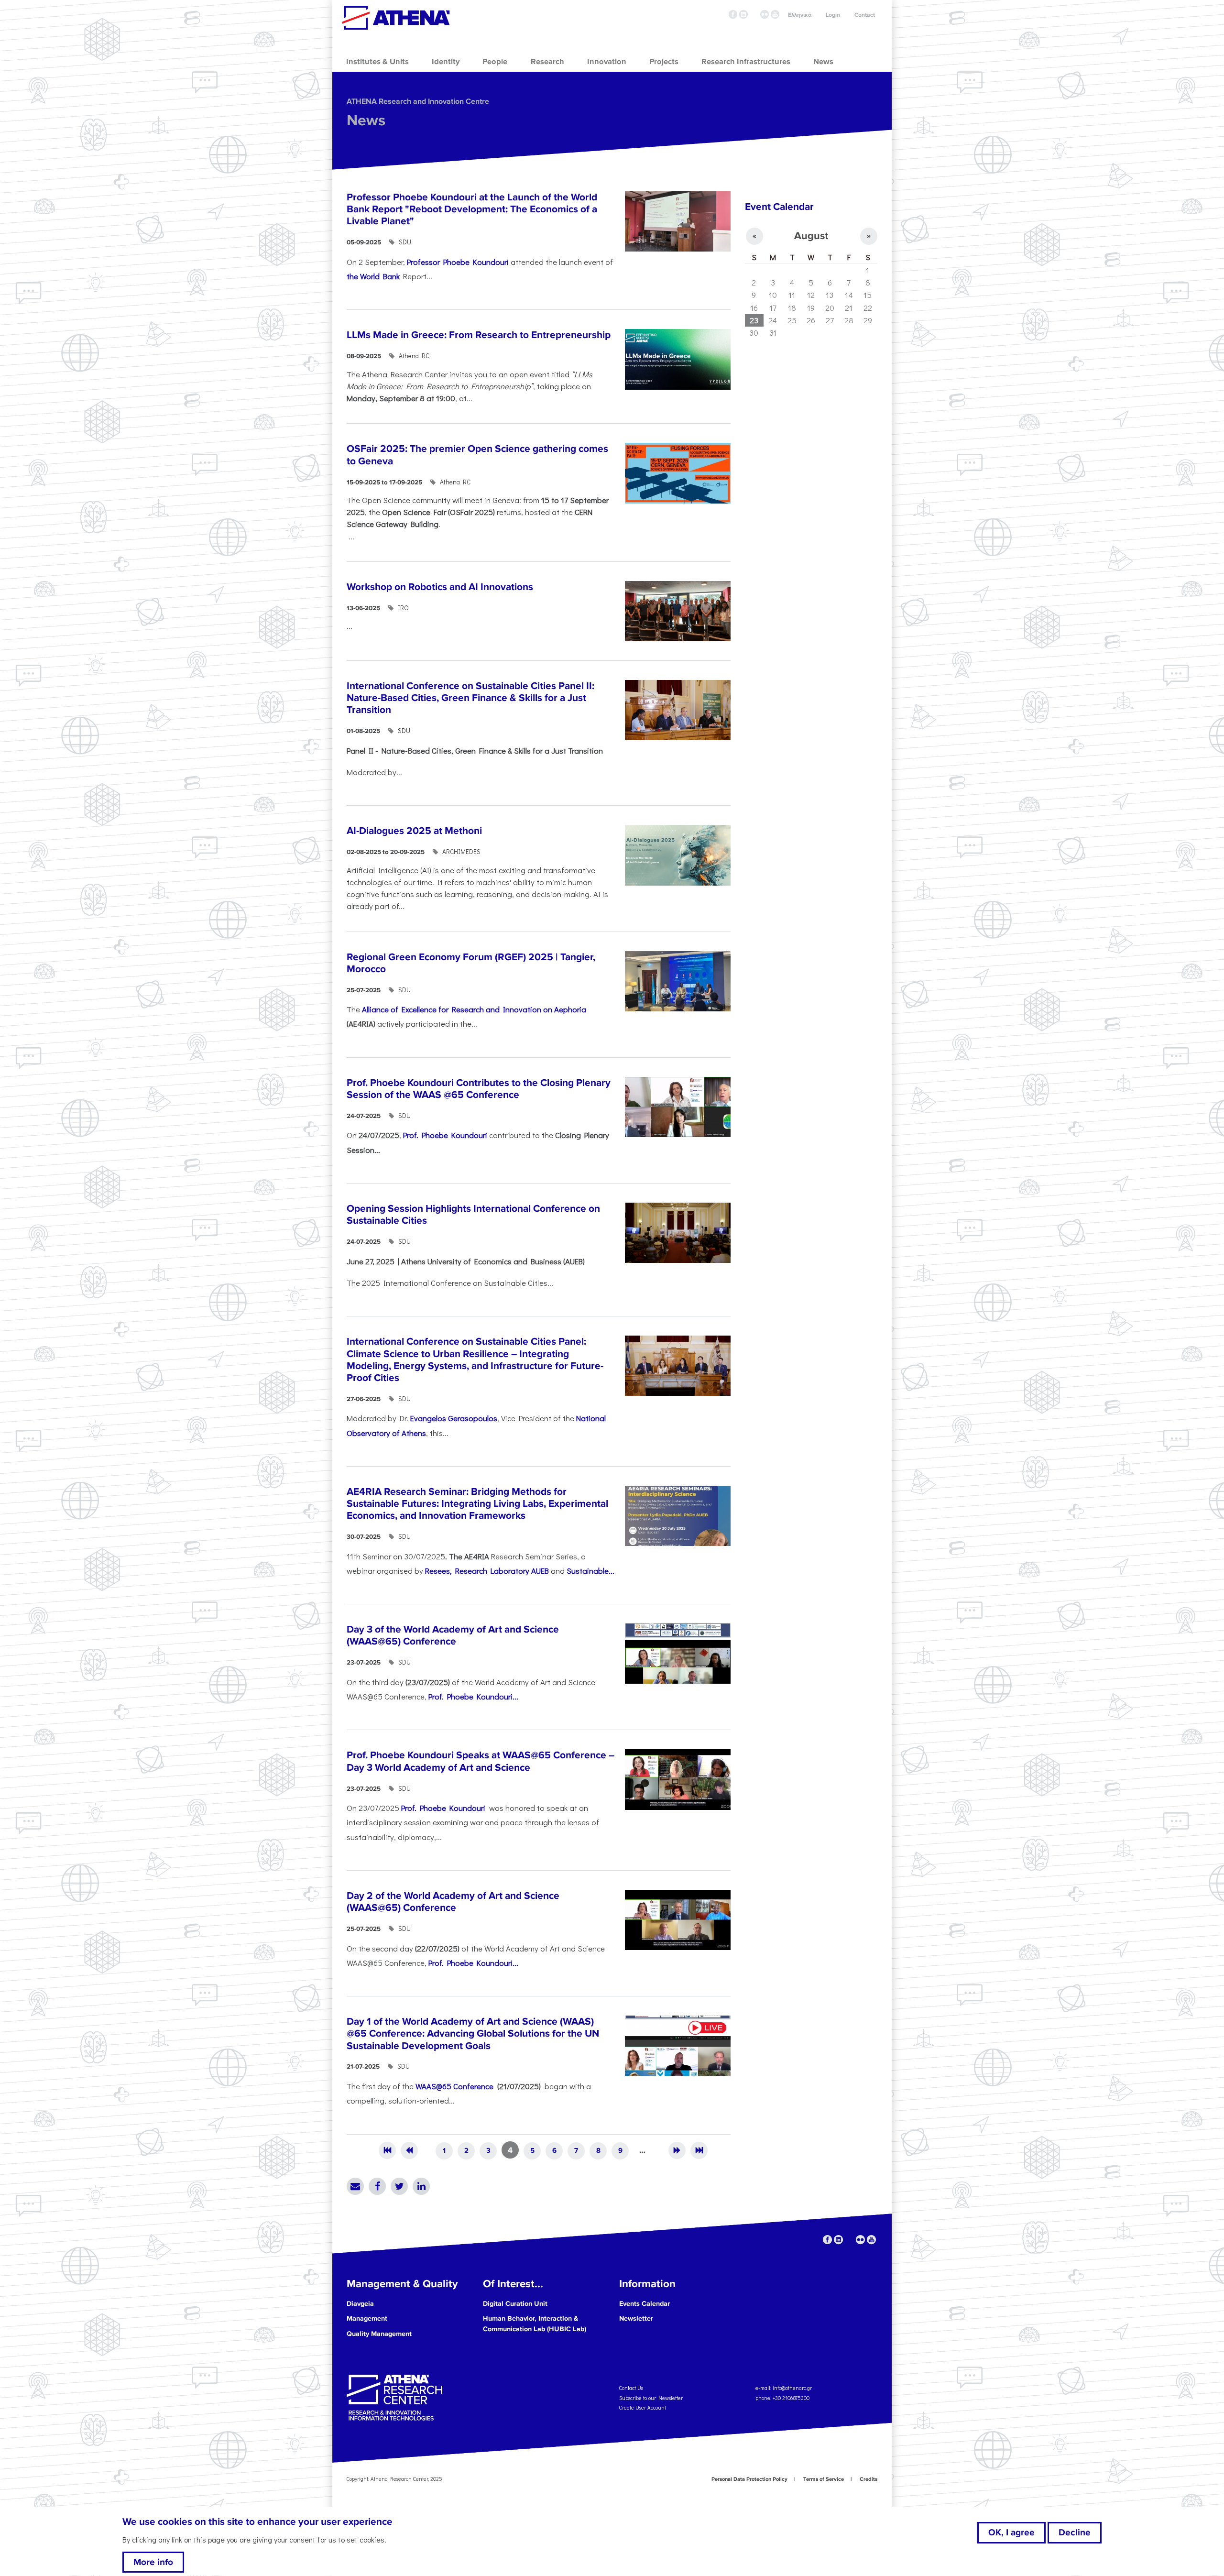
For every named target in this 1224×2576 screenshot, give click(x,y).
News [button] (823, 62)
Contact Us (631, 2388)
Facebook (377, 2186)
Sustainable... (590, 1570)
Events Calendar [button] (645, 2304)
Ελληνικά (800, 15)
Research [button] (547, 62)
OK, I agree (1011, 2532)
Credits (869, 2479)
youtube (775, 14)
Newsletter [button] (636, 2318)
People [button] (495, 62)
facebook (733, 14)
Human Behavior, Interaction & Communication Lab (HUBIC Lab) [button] (535, 2324)
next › (677, 2150)
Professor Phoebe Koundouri (458, 262)
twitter (754, 14)
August (811, 236)
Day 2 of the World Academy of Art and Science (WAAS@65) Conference (453, 1902)
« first (387, 2150)
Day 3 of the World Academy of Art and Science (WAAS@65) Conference (453, 1635)
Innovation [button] (607, 62)
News (366, 121)
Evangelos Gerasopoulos (454, 1418)
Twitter (399, 2186)
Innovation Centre (396, 18)
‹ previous (409, 2150)
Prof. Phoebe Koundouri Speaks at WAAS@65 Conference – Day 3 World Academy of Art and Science (481, 1761)
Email (355, 2186)
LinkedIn (421, 2186)
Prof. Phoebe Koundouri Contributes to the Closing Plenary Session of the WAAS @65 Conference (479, 1089)
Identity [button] (446, 62)
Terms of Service (824, 2479)
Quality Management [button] (379, 2334)
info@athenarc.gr (792, 2388)
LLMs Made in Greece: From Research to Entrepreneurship (479, 335)
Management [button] (367, 2318)
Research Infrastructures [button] (746, 62)
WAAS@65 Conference (455, 2086)
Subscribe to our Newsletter (651, 2397)
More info (153, 2562)
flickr (765, 14)
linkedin (743, 14)
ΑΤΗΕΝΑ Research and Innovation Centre (418, 101)
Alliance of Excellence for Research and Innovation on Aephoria (474, 1009)
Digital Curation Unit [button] (515, 2304)
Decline (1075, 2532)
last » (699, 2150)
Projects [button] (664, 62)
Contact (865, 15)
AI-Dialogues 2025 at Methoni (414, 831)
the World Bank (373, 276)
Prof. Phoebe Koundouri (445, 1135)
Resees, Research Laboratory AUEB (487, 1570)
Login (833, 15)
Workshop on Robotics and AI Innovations (440, 587)
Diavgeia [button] (360, 2304)
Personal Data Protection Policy (749, 2479)
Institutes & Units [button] (377, 62)
